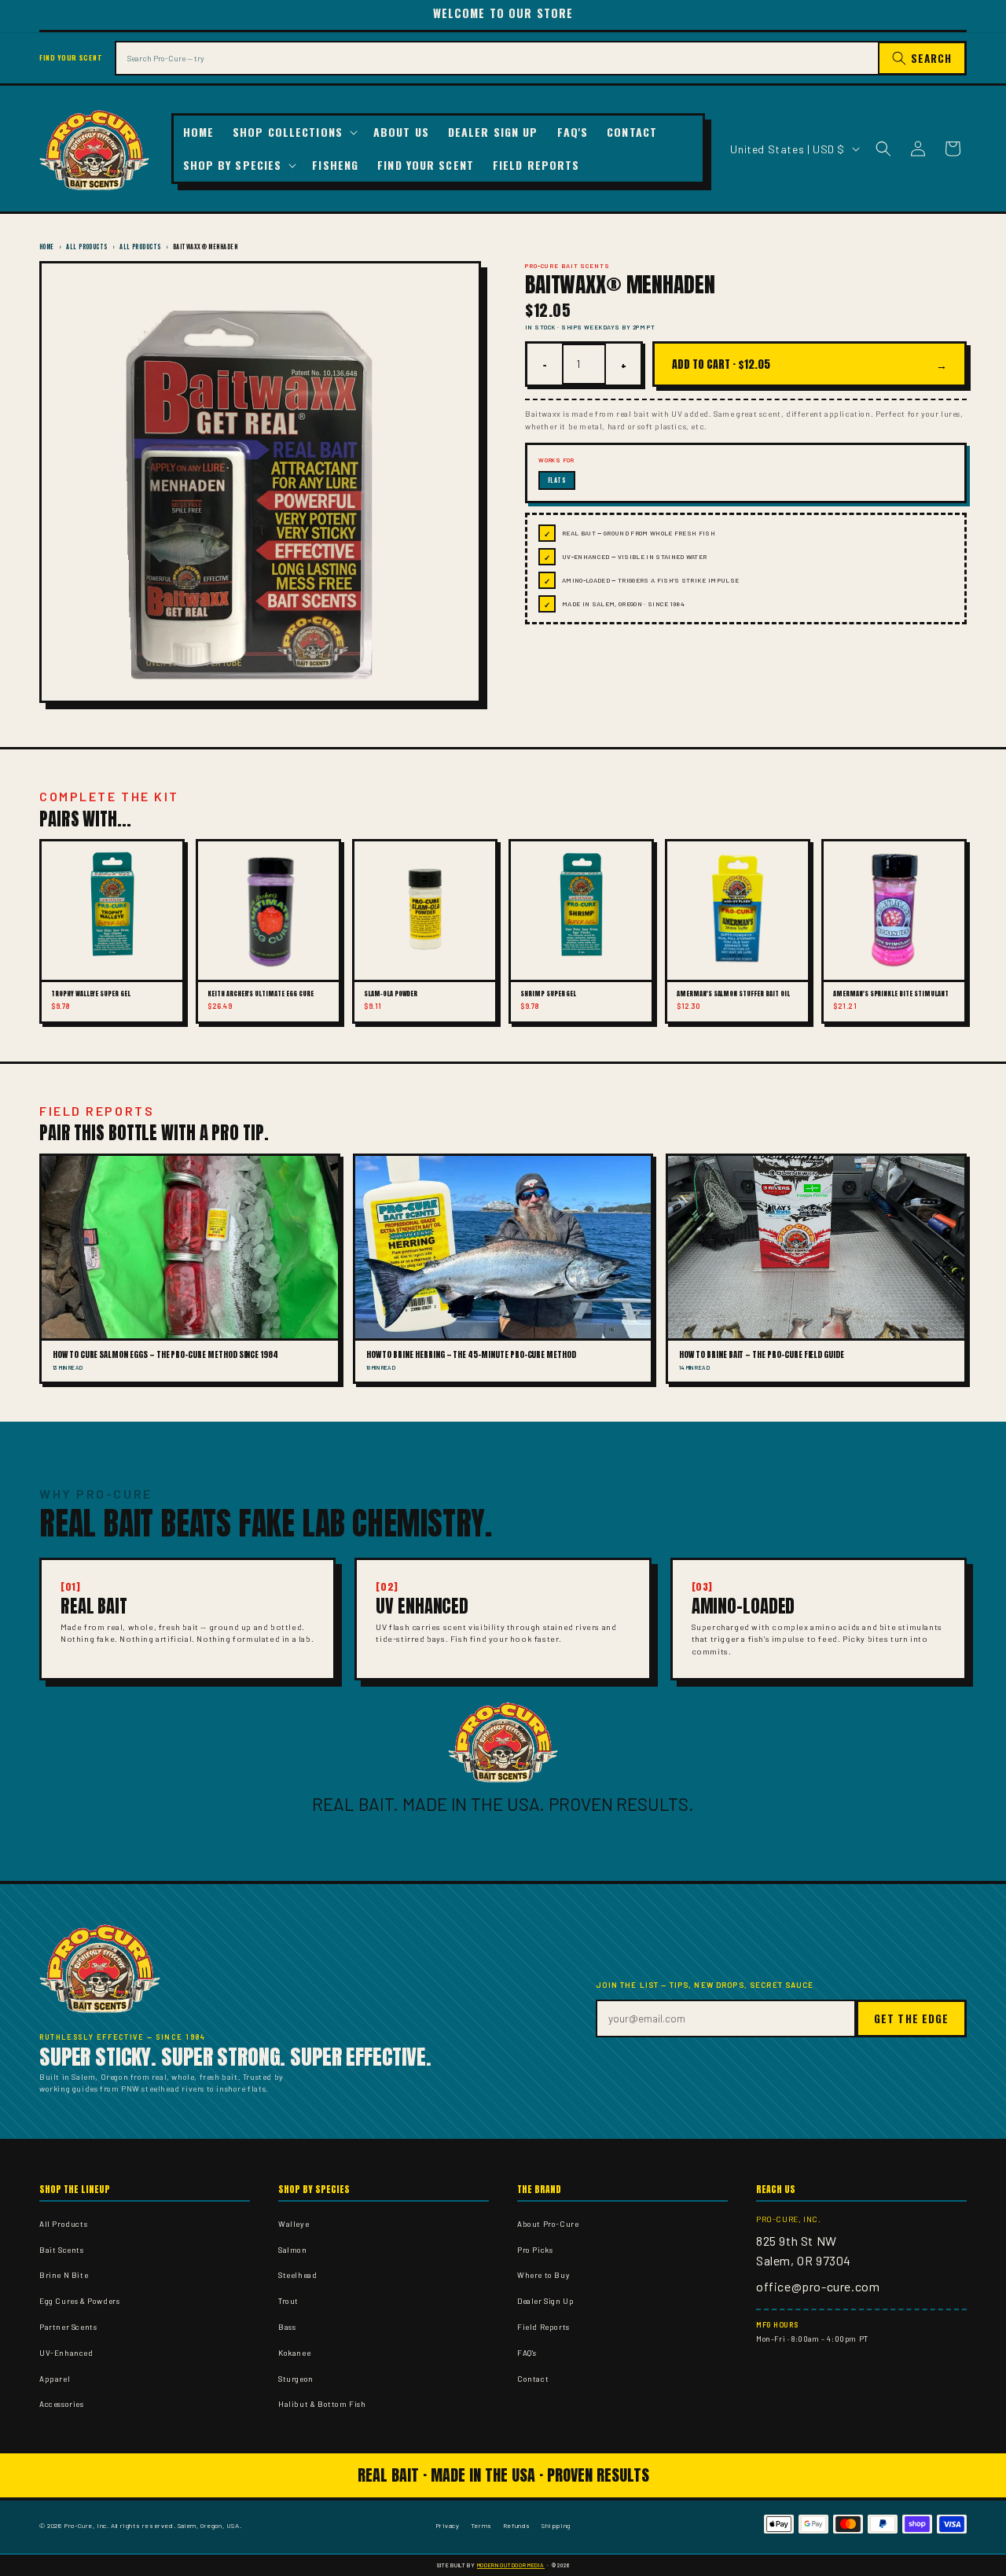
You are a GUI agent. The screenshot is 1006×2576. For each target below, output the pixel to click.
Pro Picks (535, 2250)
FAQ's (527, 2353)
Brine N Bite (64, 2275)
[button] (294, 132)
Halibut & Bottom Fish (322, 2404)
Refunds (517, 2525)
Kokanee (294, 2353)
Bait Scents (62, 2250)
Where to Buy (543, 2275)
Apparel (55, 2379)
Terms (481, 2525)
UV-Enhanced (66, 2353)
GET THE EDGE (911, 2018)
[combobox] (497, 58)
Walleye (294, 2224)
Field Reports (543, 2327)
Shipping (556, 2525)
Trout (288, 2301)
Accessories (62, 2404)
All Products (86, 247)
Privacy (448, 2525)
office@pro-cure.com (818, 2286)
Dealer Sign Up (545, 2301)
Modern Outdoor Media (511, 2565)
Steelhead (297, 2275)
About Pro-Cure (548, 2224)
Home (47, 247)
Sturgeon (296, 2379)
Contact (533, 2379)
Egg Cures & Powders (79, 2301)
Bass (287, 2327)
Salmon (293, 2250)
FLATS (557, 480)
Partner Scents (68, 2327)
